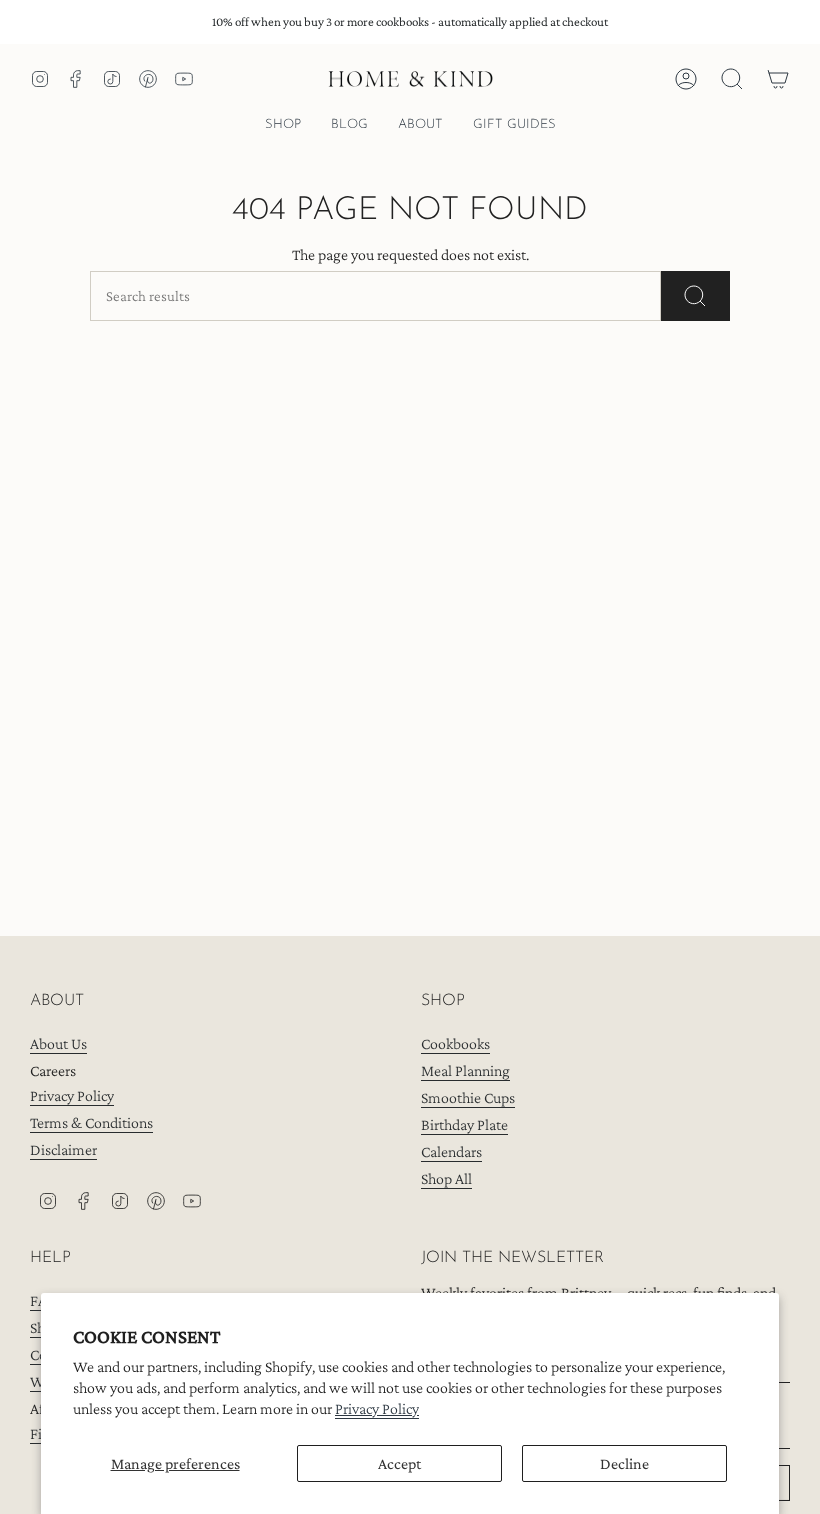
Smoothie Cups (468, 1097)
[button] (283, 126)
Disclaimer (63, 1149)
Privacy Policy (377, 1408)
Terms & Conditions (91, 1122)
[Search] (695, 296)
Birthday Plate (464, 1124)
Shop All (446, 1178)
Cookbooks (455, 1043)
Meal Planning (465, 1070)
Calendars (451, 1151)
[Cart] (778, 79)
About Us (58, 1043)
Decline (624, 1463)
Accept (399, 1463)
